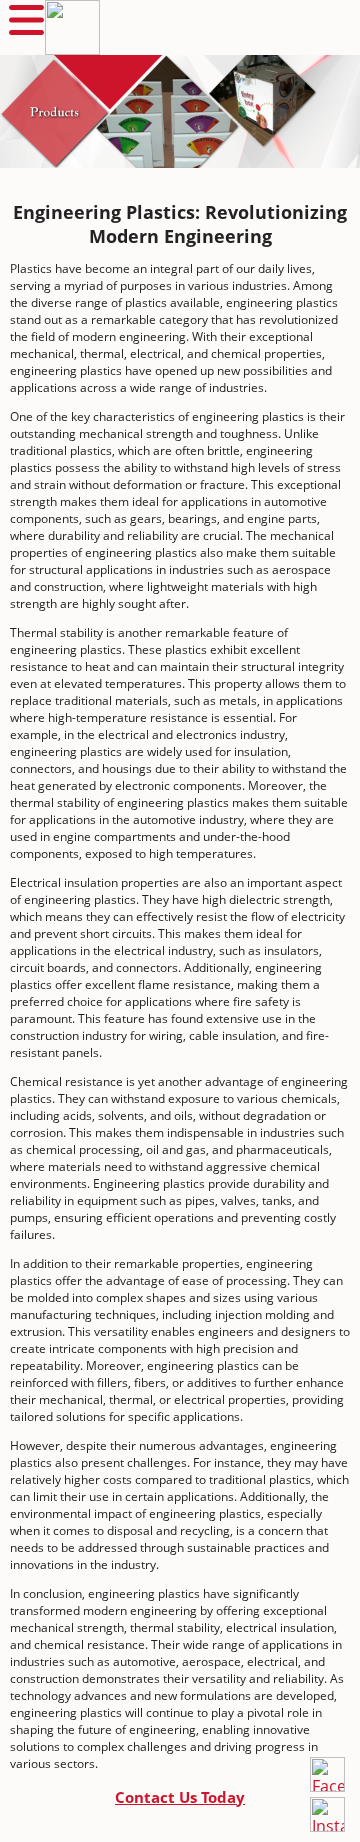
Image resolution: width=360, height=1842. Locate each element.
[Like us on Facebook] (327, 1774)
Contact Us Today (180, 1797)
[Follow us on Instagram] (327, 1814)
